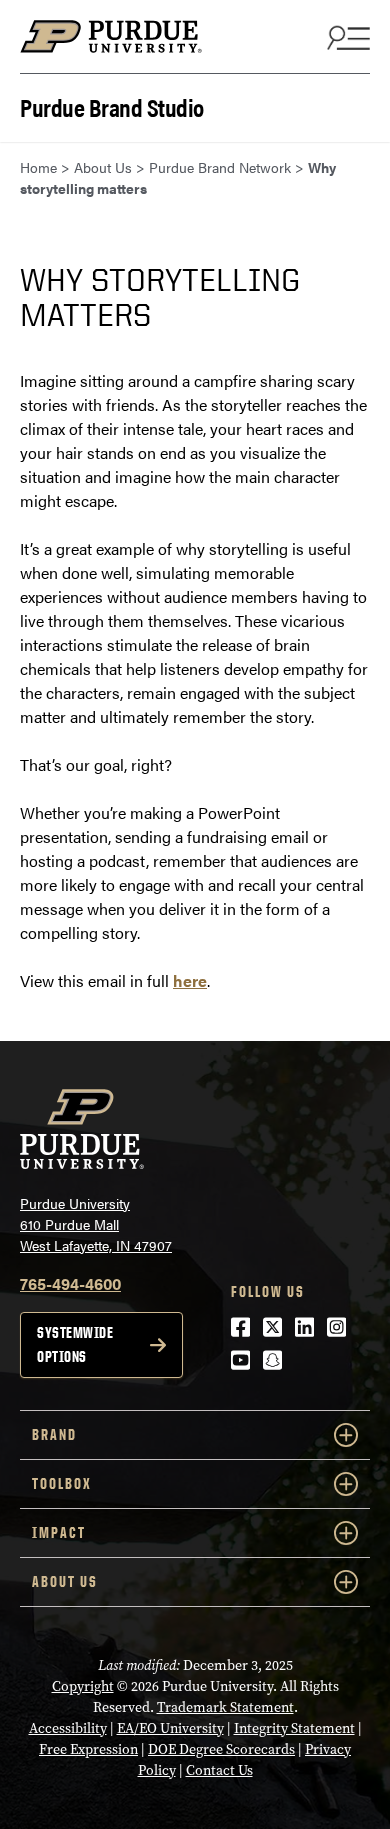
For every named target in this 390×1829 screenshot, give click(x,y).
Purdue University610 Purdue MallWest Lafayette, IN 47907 (96, 1224)
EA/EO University (170, 1728)
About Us (65, 1581)
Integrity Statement (294, 1728)
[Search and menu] (346, 37)
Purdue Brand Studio (112, 105)
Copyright (83, 1686)
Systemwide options (75, 1344)
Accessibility (68, 1728)
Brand (54, 1434)
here (190, 980)
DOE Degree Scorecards (221, 1749)
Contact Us (219, 1770)
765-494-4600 (70, 1283)
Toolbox (62, 1483)
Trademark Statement (225, 1707)
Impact (59, 1532)
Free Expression (88, 1749)
